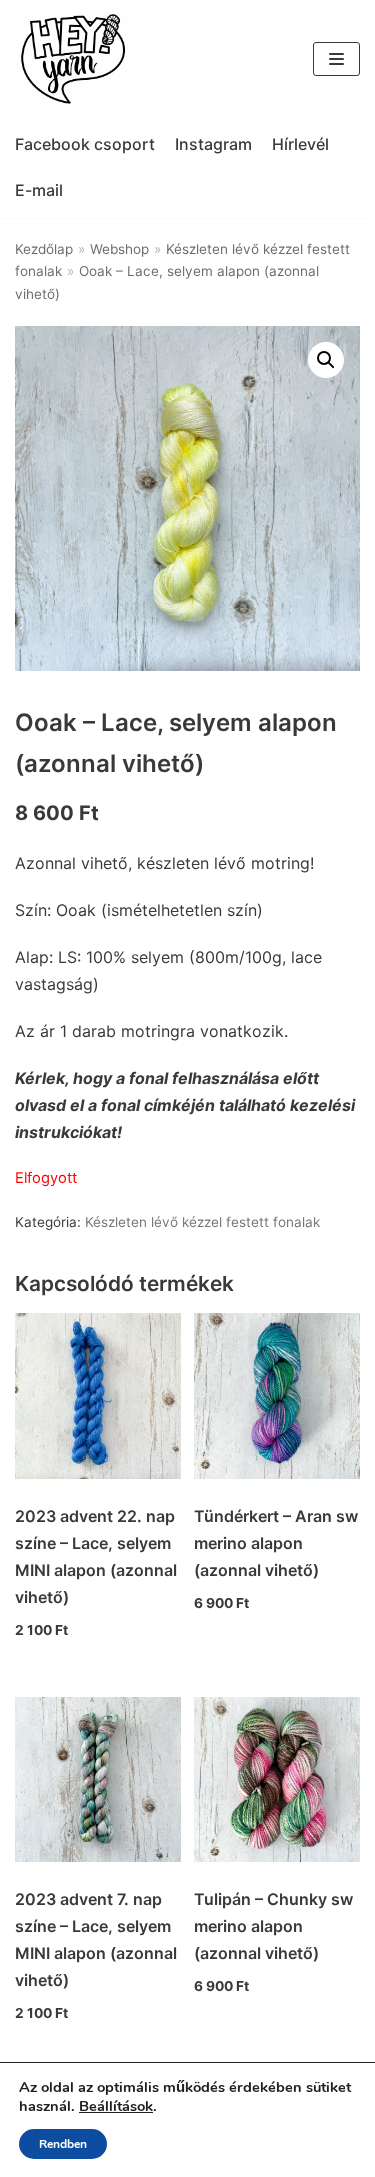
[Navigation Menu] (336, 59)
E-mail (39, 190)
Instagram (213, 144)
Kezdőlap (44, 249)
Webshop (119, 249)
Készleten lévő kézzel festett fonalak (202, 1222)
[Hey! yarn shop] (75, 59)
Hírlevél (300, 144)
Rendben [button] (63, 2144)
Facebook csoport (85, 144)
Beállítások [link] (116, 2106)
